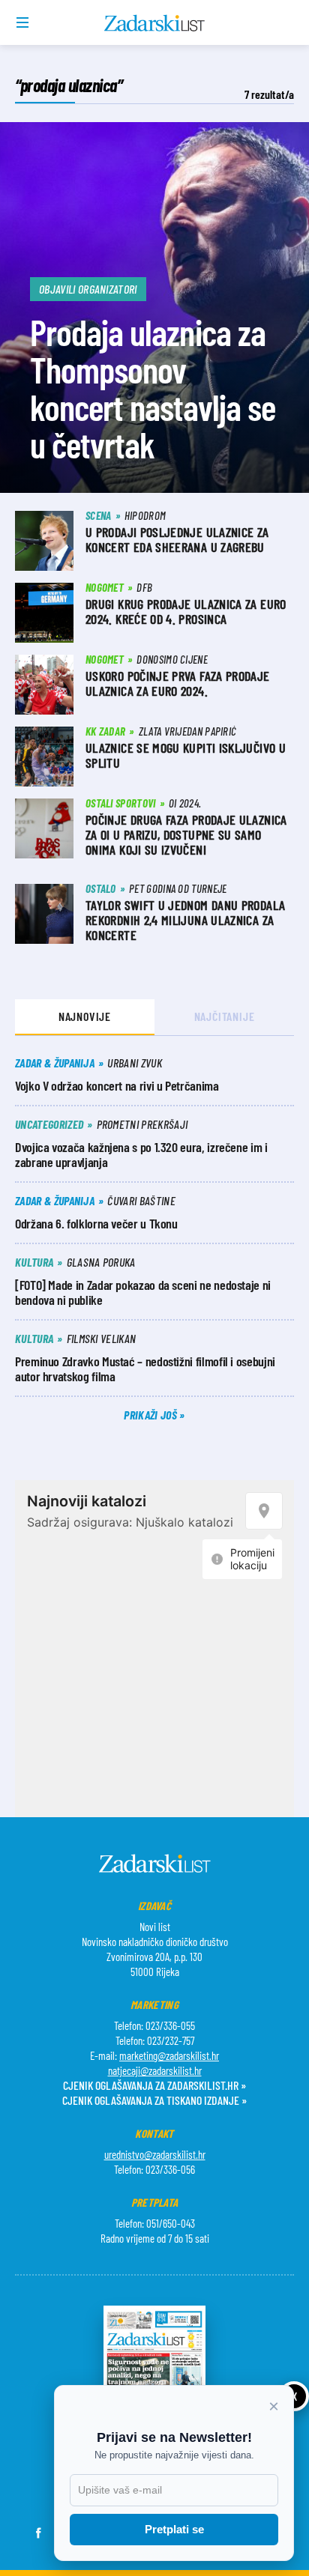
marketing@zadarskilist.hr (169, 2055)
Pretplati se (174, 2529)
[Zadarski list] (155, 23)
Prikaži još (151, 1415)
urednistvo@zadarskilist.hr (155, 2154)
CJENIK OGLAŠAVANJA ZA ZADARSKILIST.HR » (154, 2085)
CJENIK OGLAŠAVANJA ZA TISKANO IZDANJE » (154, 2100)
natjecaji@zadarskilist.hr (155, 2070)
